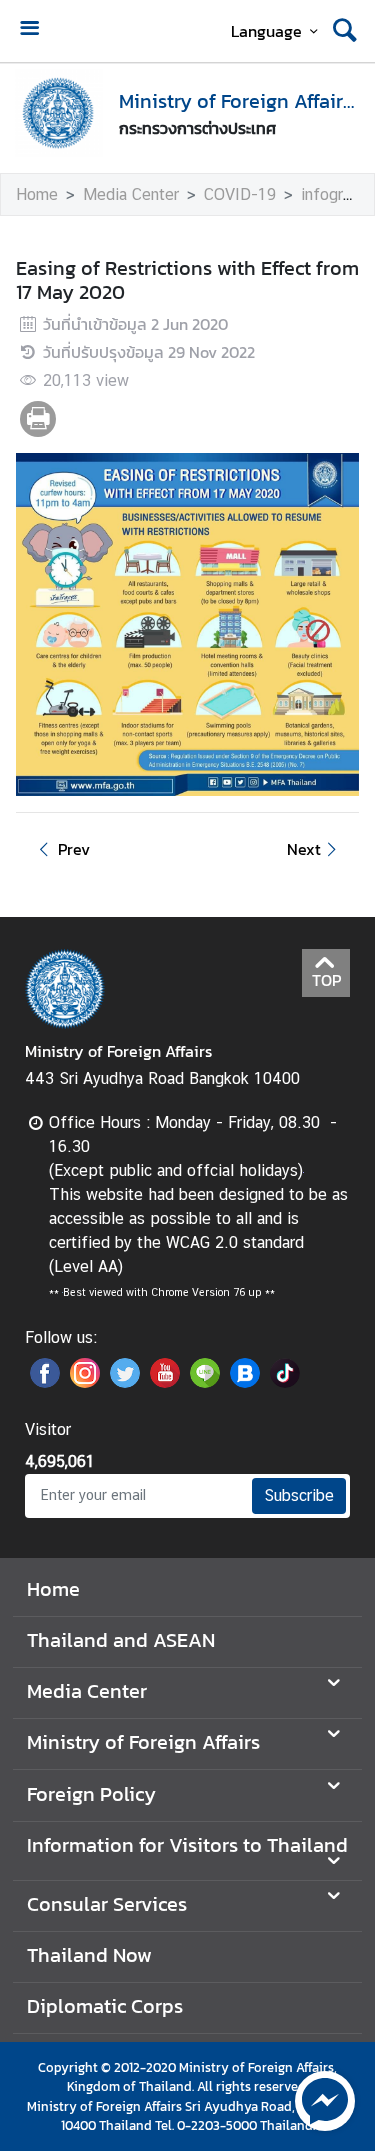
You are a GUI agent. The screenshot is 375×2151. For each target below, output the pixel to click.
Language (266, 31)
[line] (205, 1382)
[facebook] (45, 1382)
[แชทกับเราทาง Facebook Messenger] (325, 2099)
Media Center (131, 194)
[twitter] (125, 1382)
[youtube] (165, 1382)
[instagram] (85, 1382)
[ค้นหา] (345, 31)
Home (37, 194)
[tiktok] (285, 1382)
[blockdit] (245, 1382)
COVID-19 (240, 194)
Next (304, 849)
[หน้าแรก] (59, 113)
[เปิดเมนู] (29, 30)
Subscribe (299, 1495)
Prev (74, 849)
